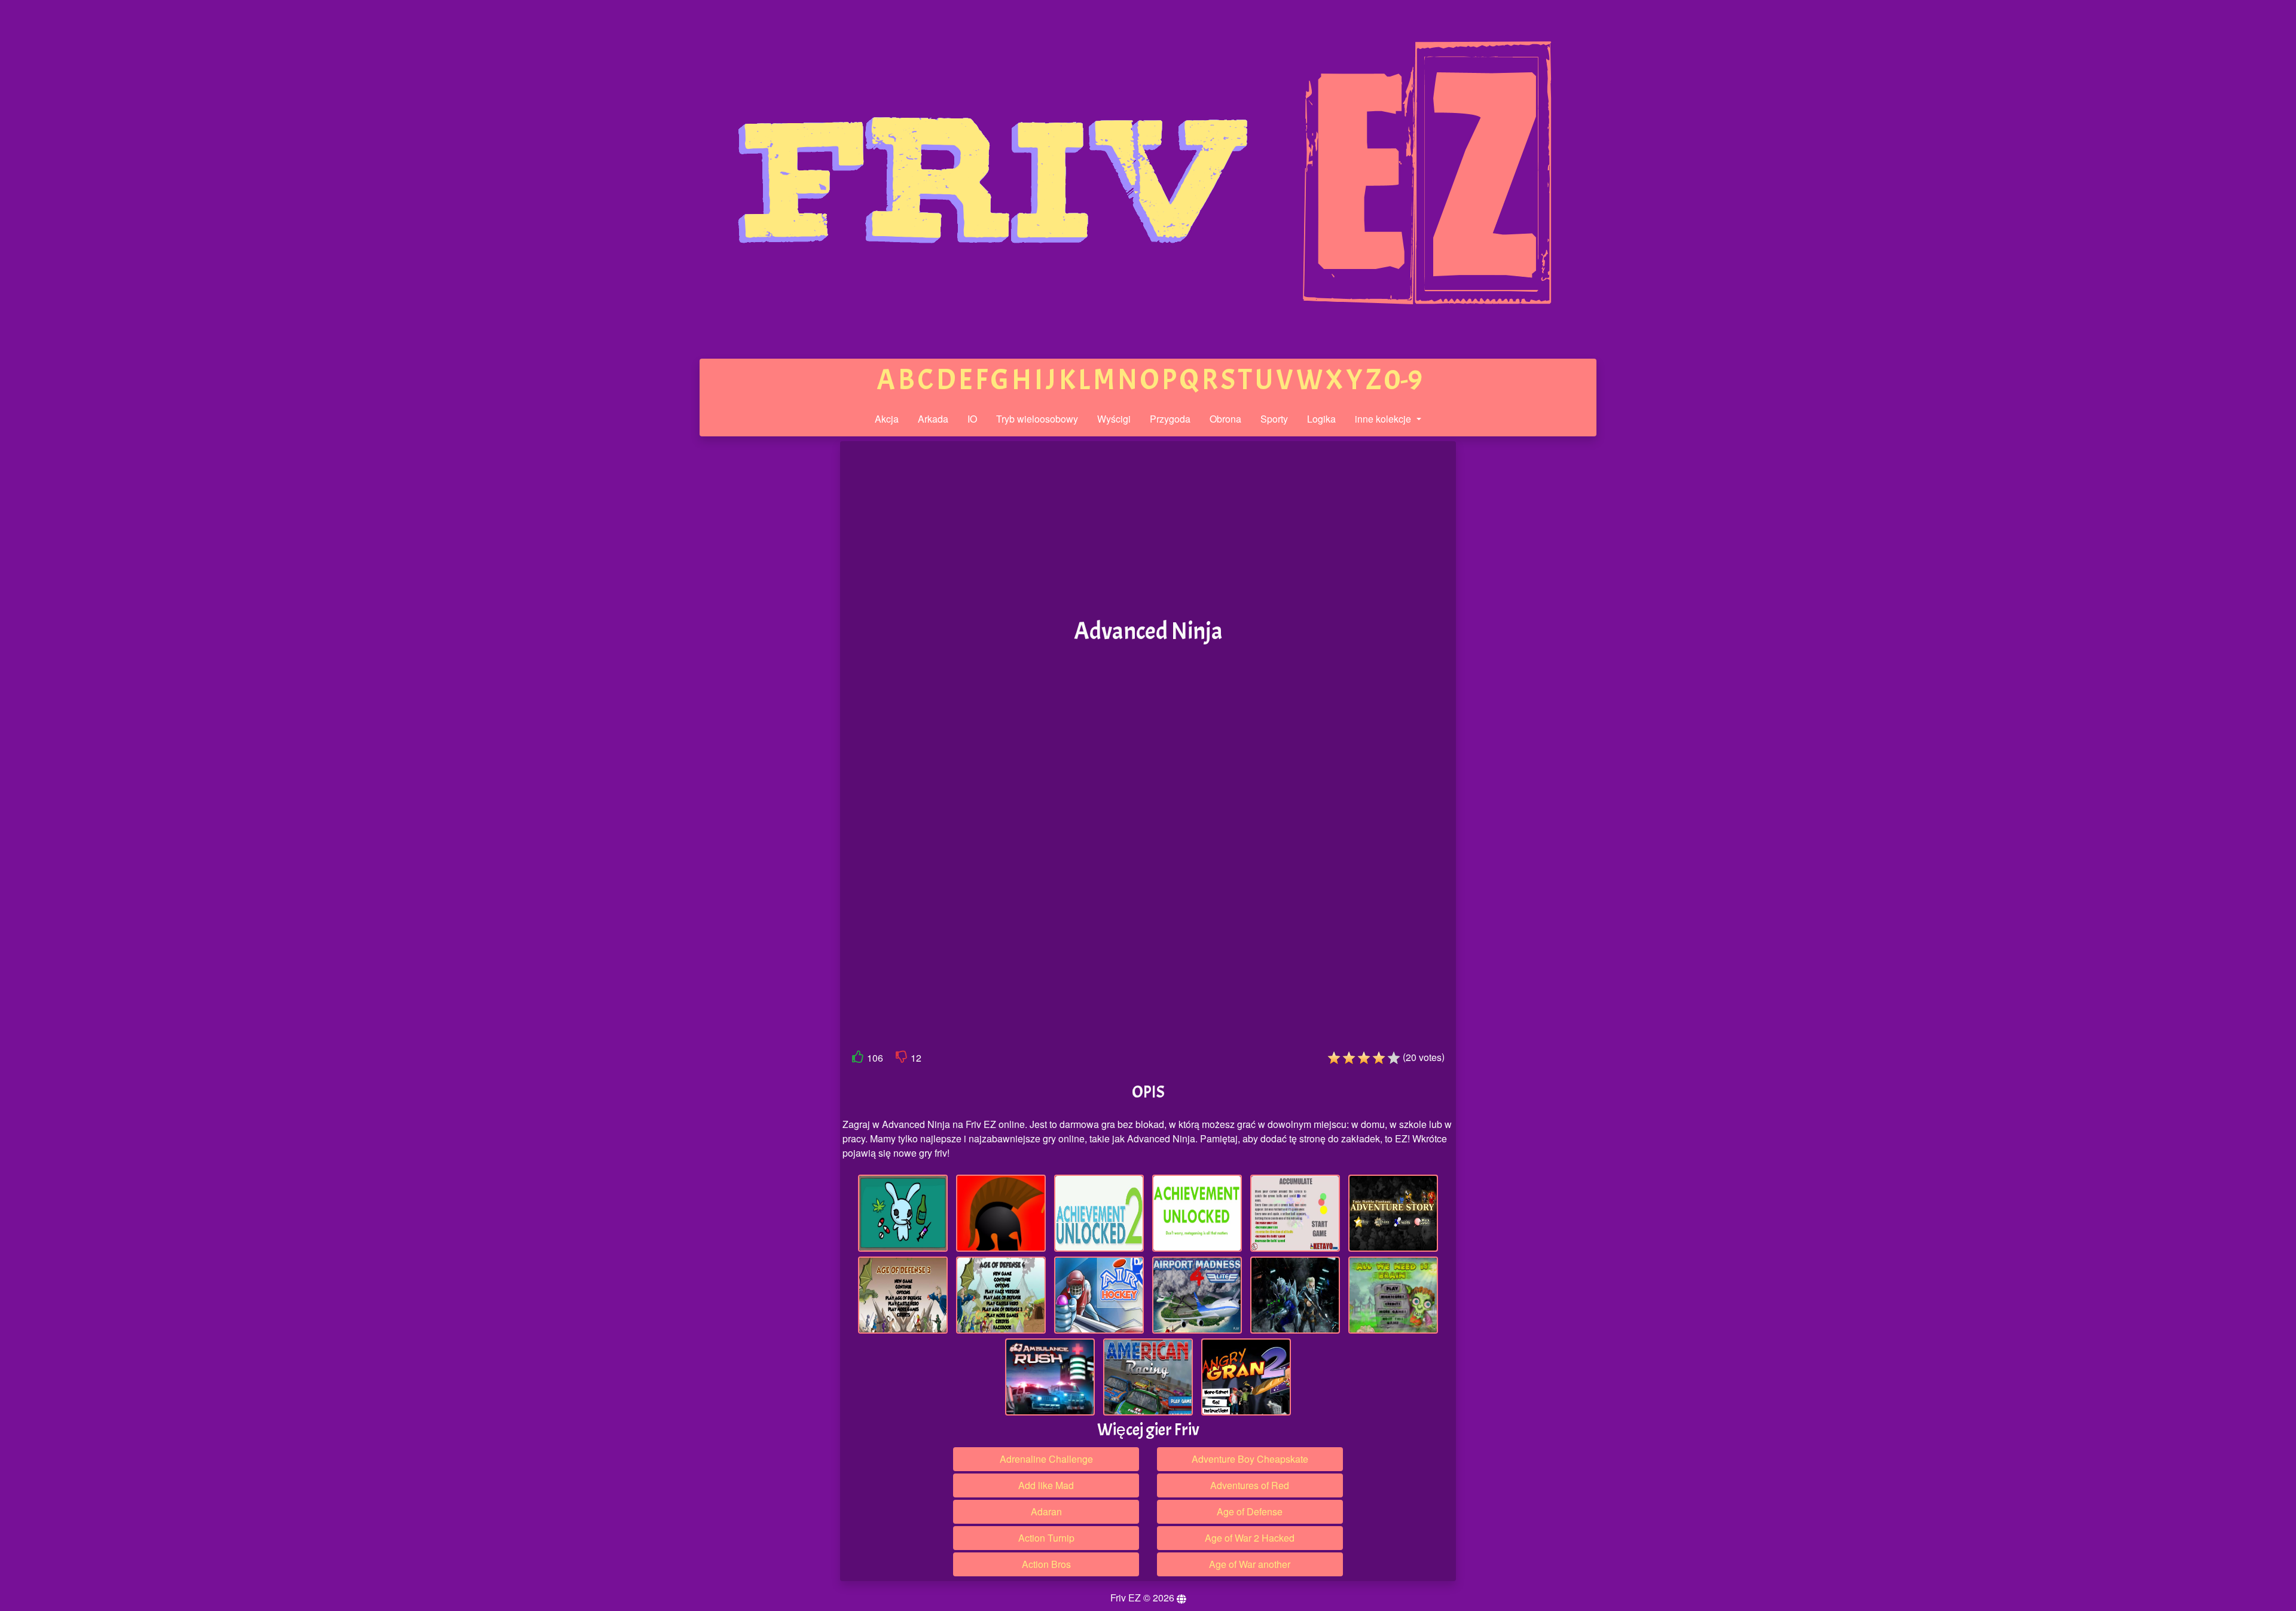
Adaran (1046, 1511)
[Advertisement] (749, 626)
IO (972, 419)
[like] (858, 1059)
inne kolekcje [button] (1384, 419)
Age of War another (1250, 1564)
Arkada (933, 419)
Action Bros (1046, 1564)
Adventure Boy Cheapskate (1250, 1459)
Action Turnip (1046, 1538)
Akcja (887, 419)
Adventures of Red (1250, 1485)
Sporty (1274, 419)
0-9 (1403, 380)
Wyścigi (1114, 419)
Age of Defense (1250, 1511)
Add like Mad (1046, 1485)
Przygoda (1170, 419)
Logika (1321, 419)
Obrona (1225, 419)
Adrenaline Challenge (1046, 1459)
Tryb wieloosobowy (1037, 419)
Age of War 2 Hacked (1250, 1538)
